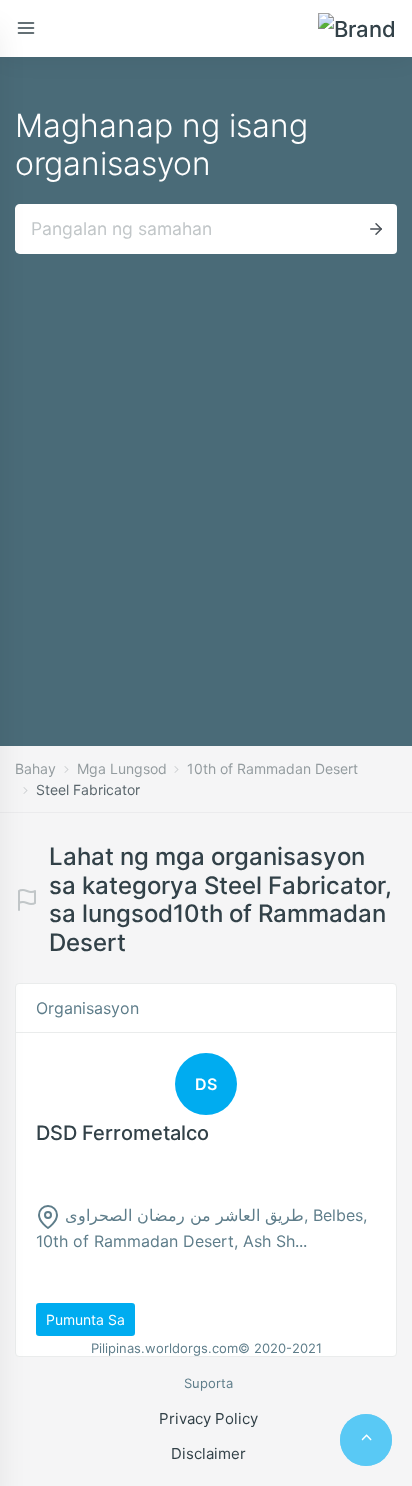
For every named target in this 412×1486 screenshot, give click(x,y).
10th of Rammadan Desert (272, 768)
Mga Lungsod (122, 768)
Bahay (35, 768)
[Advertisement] (206, 470)
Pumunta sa (85, 1319)
